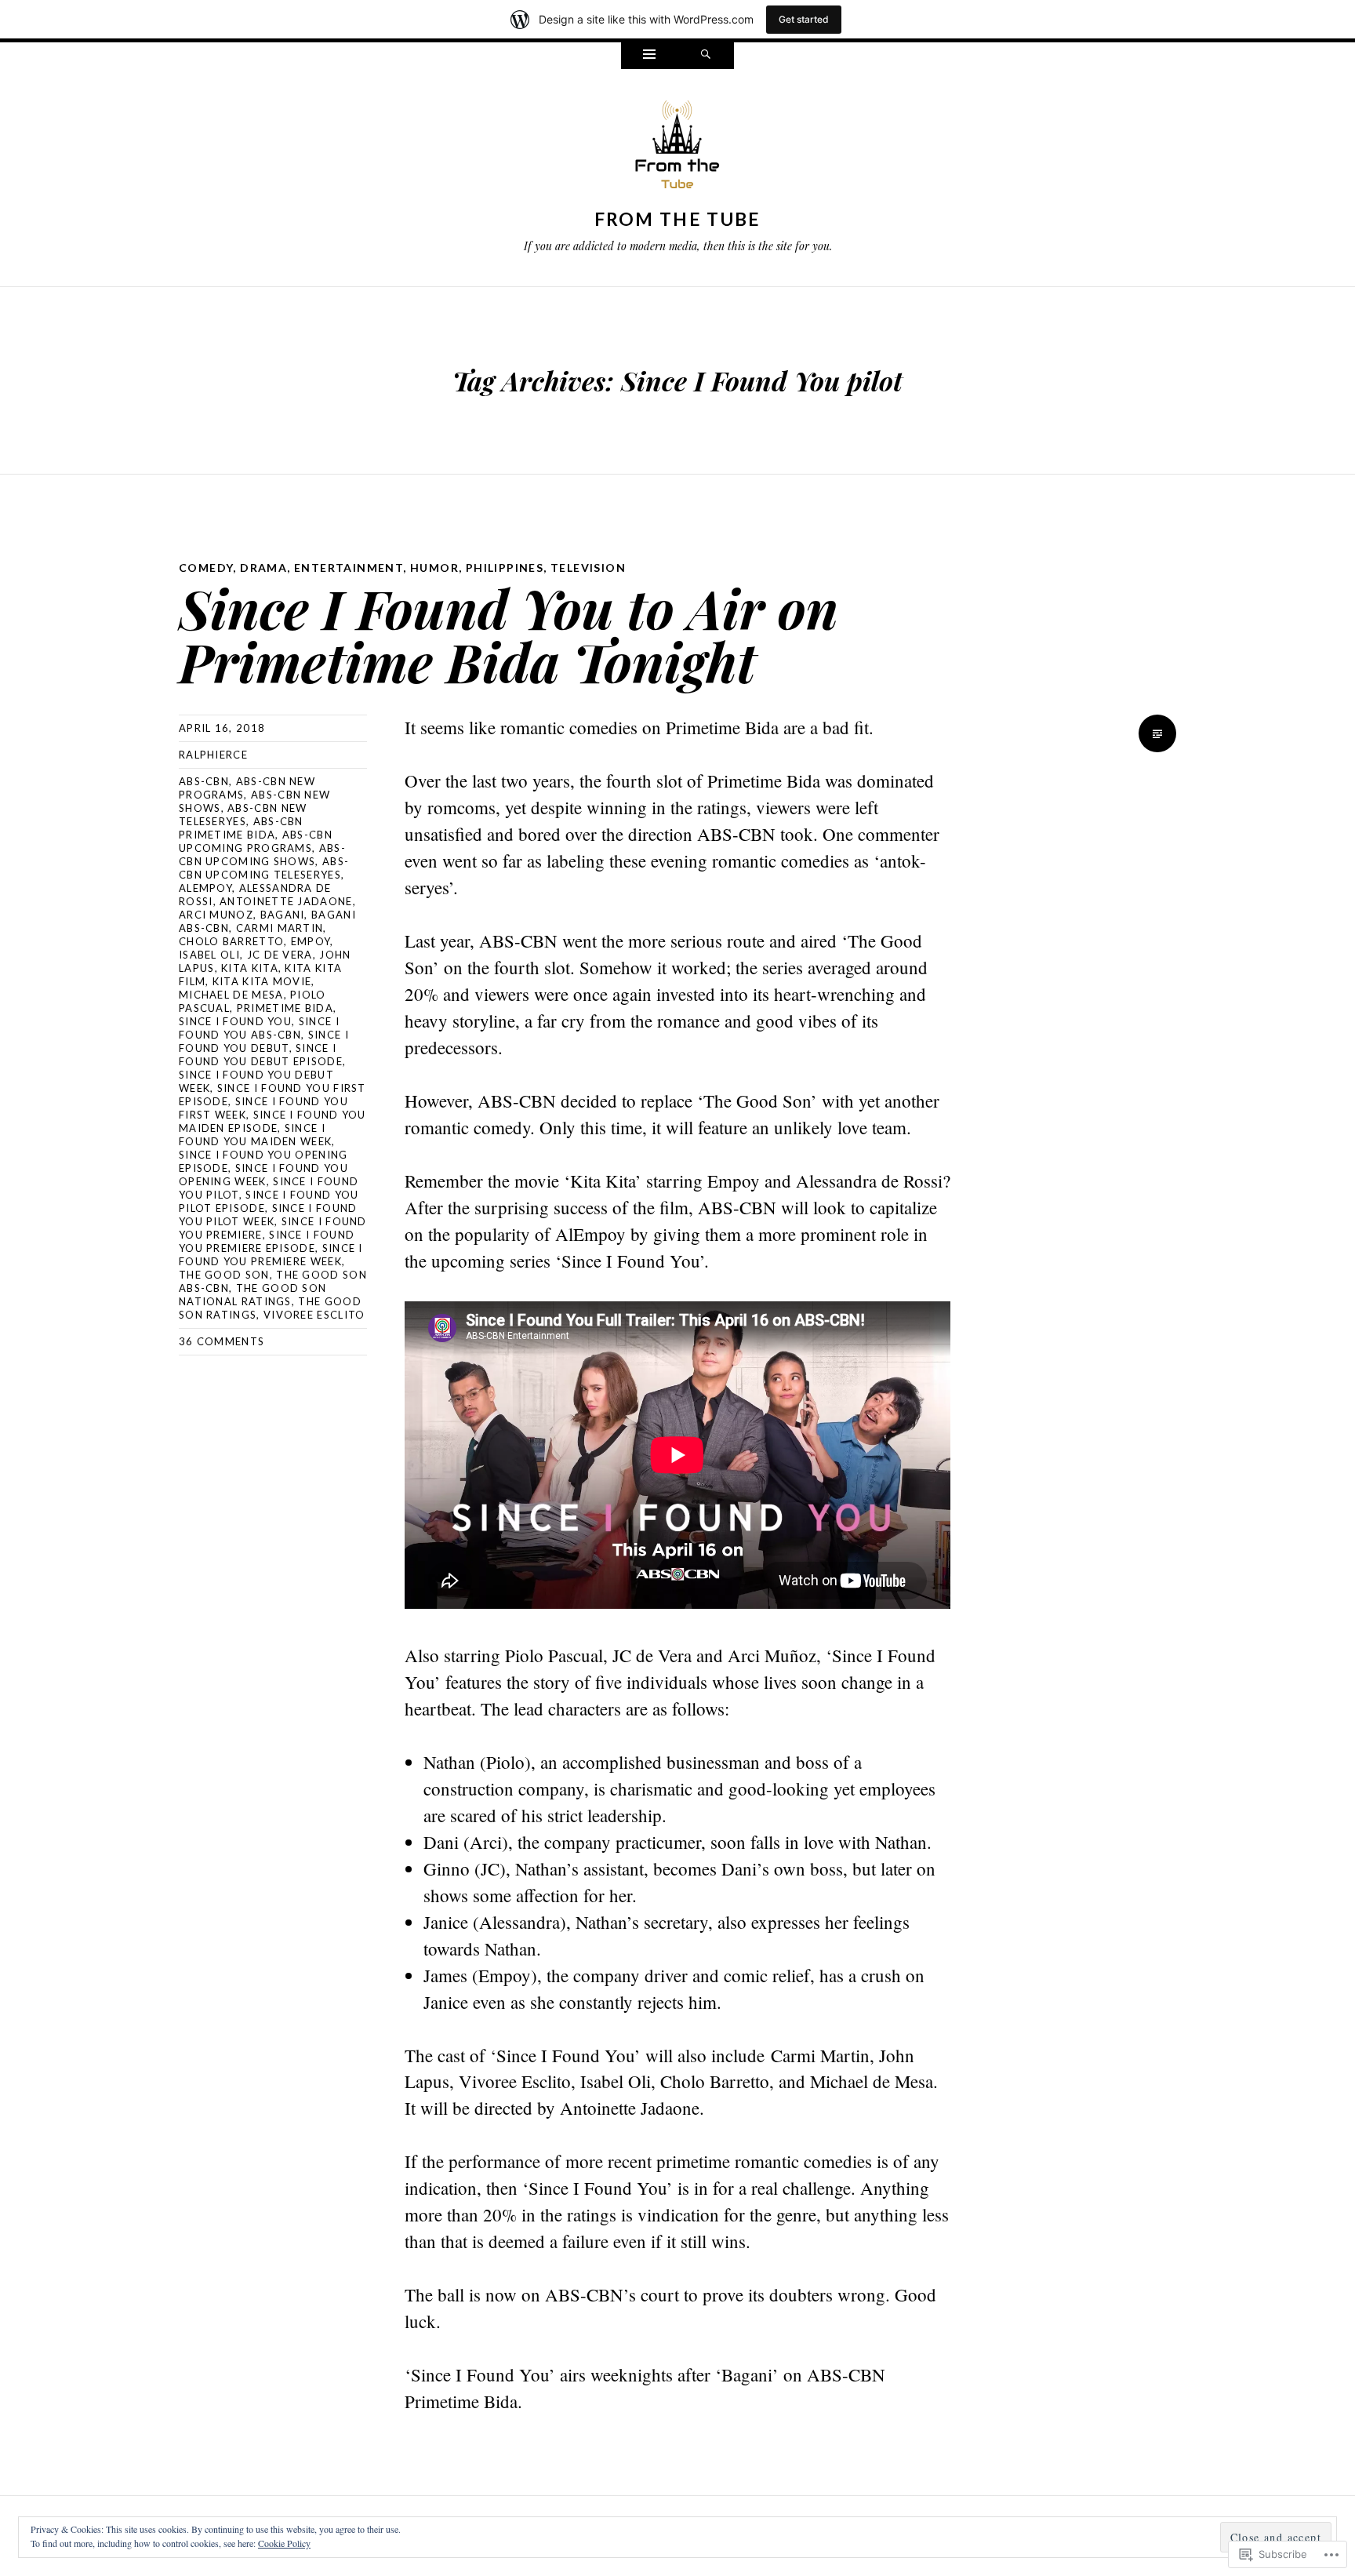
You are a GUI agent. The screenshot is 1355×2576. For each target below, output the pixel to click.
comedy (206, 568)
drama (263, 568)
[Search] (706, 56)
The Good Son (224, 1275)
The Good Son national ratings (252, 1295)
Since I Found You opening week (263, 1175)
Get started (804, 19)
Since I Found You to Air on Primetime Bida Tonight (509, 634)
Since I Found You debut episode (261, 1055)
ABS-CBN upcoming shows (262, 855)
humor (434, 568)
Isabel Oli (209, 955)
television (588, 568)
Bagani (283, 915)
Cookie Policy (284, 2543)
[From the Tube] (677, 148)
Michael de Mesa (231, 995)
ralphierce (213, 755)
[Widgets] (649, 56)
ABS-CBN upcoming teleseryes (264, 868)
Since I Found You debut (264, 1041)
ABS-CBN (204, 781)
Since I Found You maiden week (255, 1135)
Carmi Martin (280, 928)
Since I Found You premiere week (271, 1255)
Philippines (505, 568)
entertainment (349, 568)
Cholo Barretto (231, 941)
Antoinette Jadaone (286, 901)
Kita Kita (250, 968)
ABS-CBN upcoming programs (256, 841)
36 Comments (222, 1341)
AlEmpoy (205, 888)
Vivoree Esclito (314, 1315)
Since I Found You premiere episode (267, 1241)
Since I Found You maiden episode (272, 1121)
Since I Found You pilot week (268, 1215)
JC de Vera (280, 955)
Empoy (311, 941)
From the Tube (678, 219)
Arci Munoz (216, 915)
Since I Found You (235, 1021)
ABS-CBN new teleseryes (243, 815)
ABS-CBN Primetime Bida (241, 828)
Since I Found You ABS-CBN (259, 1028)
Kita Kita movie (262, 981)
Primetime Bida (285, 1008)
